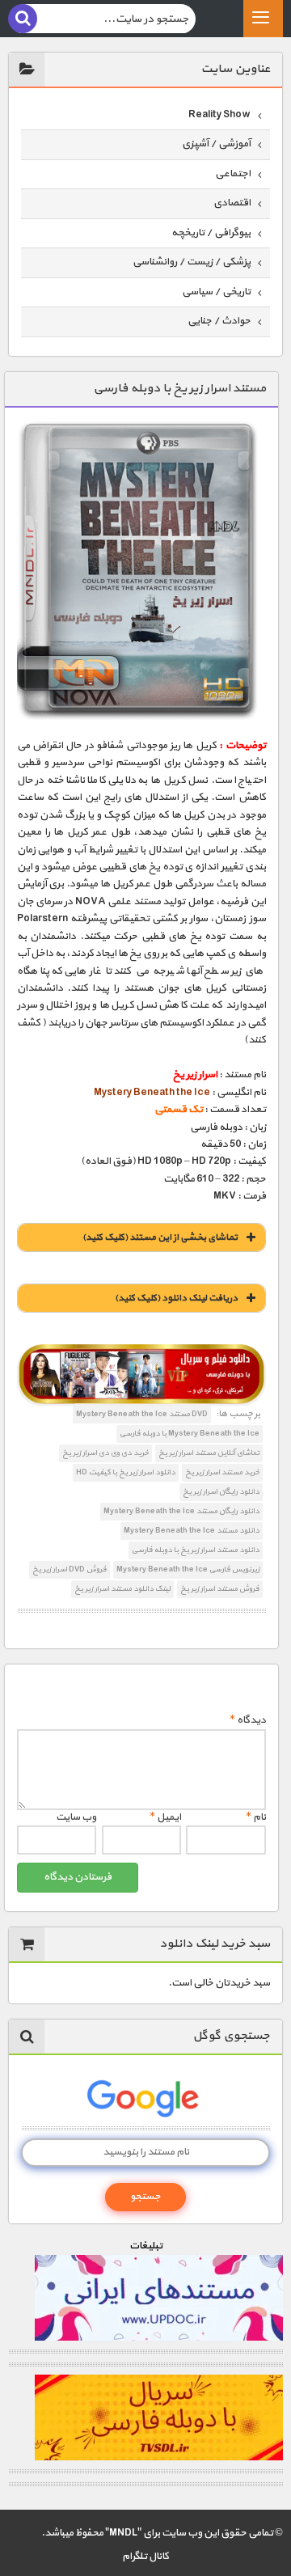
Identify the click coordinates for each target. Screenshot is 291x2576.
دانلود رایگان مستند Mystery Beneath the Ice (181, 1511)
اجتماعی (233, 174)
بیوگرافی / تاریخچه (211, 233)
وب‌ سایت (76, 1817)
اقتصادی (232, 203)
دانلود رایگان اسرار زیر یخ (221, 1492)
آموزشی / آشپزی (216, 144)
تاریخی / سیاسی (216, 292)
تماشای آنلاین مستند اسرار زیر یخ (209, 1453)
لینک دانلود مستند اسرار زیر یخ (122, 1589)
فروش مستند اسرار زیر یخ (220, 1589)
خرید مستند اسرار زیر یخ (222, 1472)
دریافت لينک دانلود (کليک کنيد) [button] (176, 1298)
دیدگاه (248, 1720)
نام (256, 1817)
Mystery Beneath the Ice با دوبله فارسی (190, 1434)
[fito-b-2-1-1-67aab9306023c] (141, 1375)
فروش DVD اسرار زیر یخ (70, 1569)
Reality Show (219, 115)
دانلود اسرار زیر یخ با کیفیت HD (126, 1472)
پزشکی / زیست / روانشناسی (192, 262)
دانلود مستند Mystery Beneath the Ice (192, 1531)
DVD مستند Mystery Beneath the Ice (142, 1414)
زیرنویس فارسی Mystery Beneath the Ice (188, 1569)
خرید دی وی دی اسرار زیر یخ (105, 1453)
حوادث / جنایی (219, 321)
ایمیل (165, 1817)
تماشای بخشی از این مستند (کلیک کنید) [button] (160, 1237)
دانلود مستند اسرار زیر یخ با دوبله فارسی (196, 1550)
